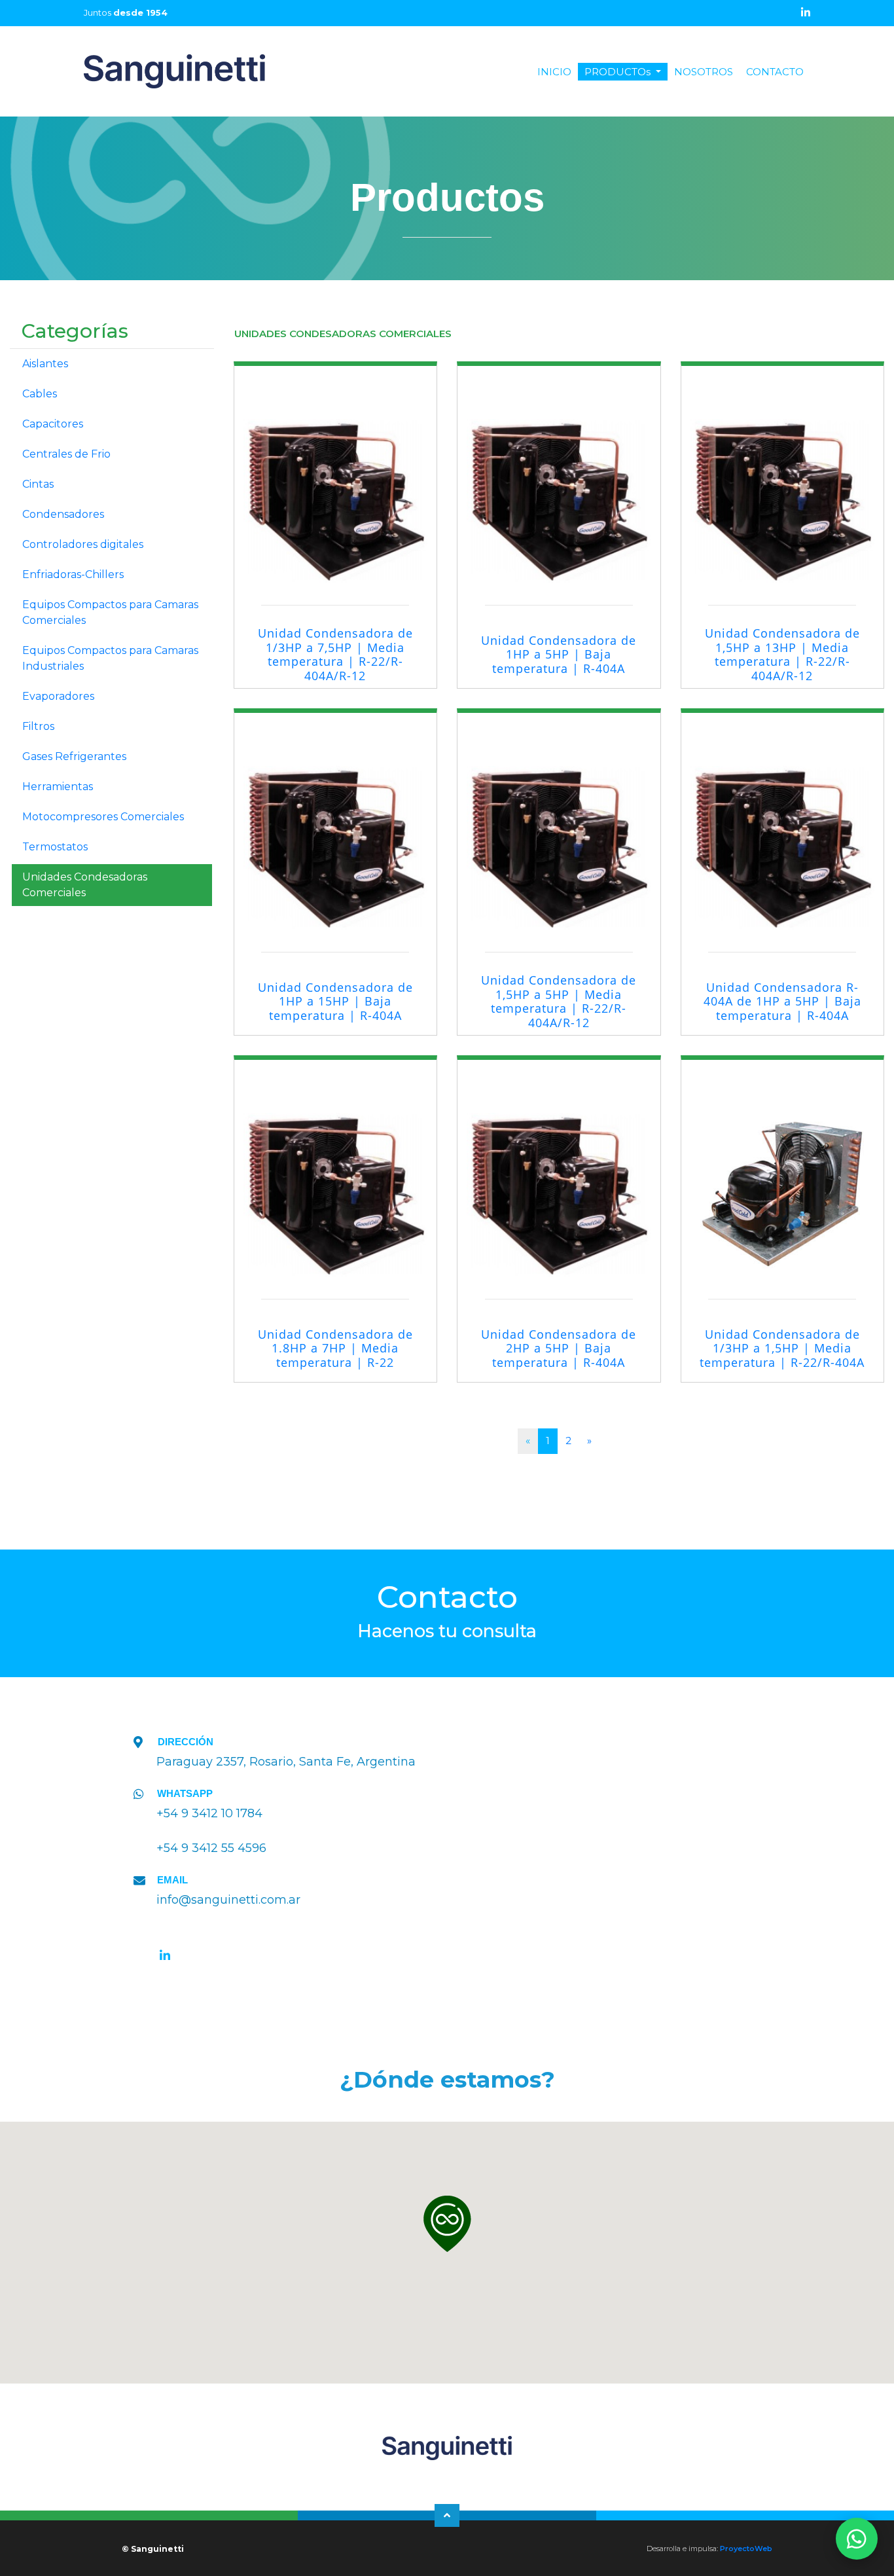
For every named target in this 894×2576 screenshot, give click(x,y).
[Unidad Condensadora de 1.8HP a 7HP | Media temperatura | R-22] (336, 1168)
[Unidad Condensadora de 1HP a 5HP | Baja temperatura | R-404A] (559, 474)
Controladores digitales (83, 544)
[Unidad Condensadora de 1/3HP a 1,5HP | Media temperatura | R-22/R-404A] (783, 1168)
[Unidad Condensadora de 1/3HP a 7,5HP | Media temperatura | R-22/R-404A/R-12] (336, 474)
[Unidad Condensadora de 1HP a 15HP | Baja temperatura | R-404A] (336, 821)
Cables (40, 394)
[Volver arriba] (447, 2515)
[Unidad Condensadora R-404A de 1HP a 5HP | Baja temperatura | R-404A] (783, 821)
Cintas (38, 484)
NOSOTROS (704, 72)
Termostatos (55, 847)
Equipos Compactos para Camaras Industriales (110, 658)
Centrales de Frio (66, 454)
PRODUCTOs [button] (619, 72)
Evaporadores (58, 696)
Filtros (38, 726)
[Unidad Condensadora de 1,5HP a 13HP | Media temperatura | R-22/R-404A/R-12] (783, 474)
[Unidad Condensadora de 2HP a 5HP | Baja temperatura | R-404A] (559, 1168)
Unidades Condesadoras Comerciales (85, 885)
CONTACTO (775, 72)
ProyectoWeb (746, 2549)
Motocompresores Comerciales (103, 817)
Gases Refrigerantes (74, 756)
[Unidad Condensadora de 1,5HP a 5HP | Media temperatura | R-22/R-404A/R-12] (559, 821)
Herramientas (58, 787)
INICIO (558, 72)
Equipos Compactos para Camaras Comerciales (110, 612)
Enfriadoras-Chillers (73, 574)
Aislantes (45, 364)
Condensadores (63, 514)
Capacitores (53, 424)
